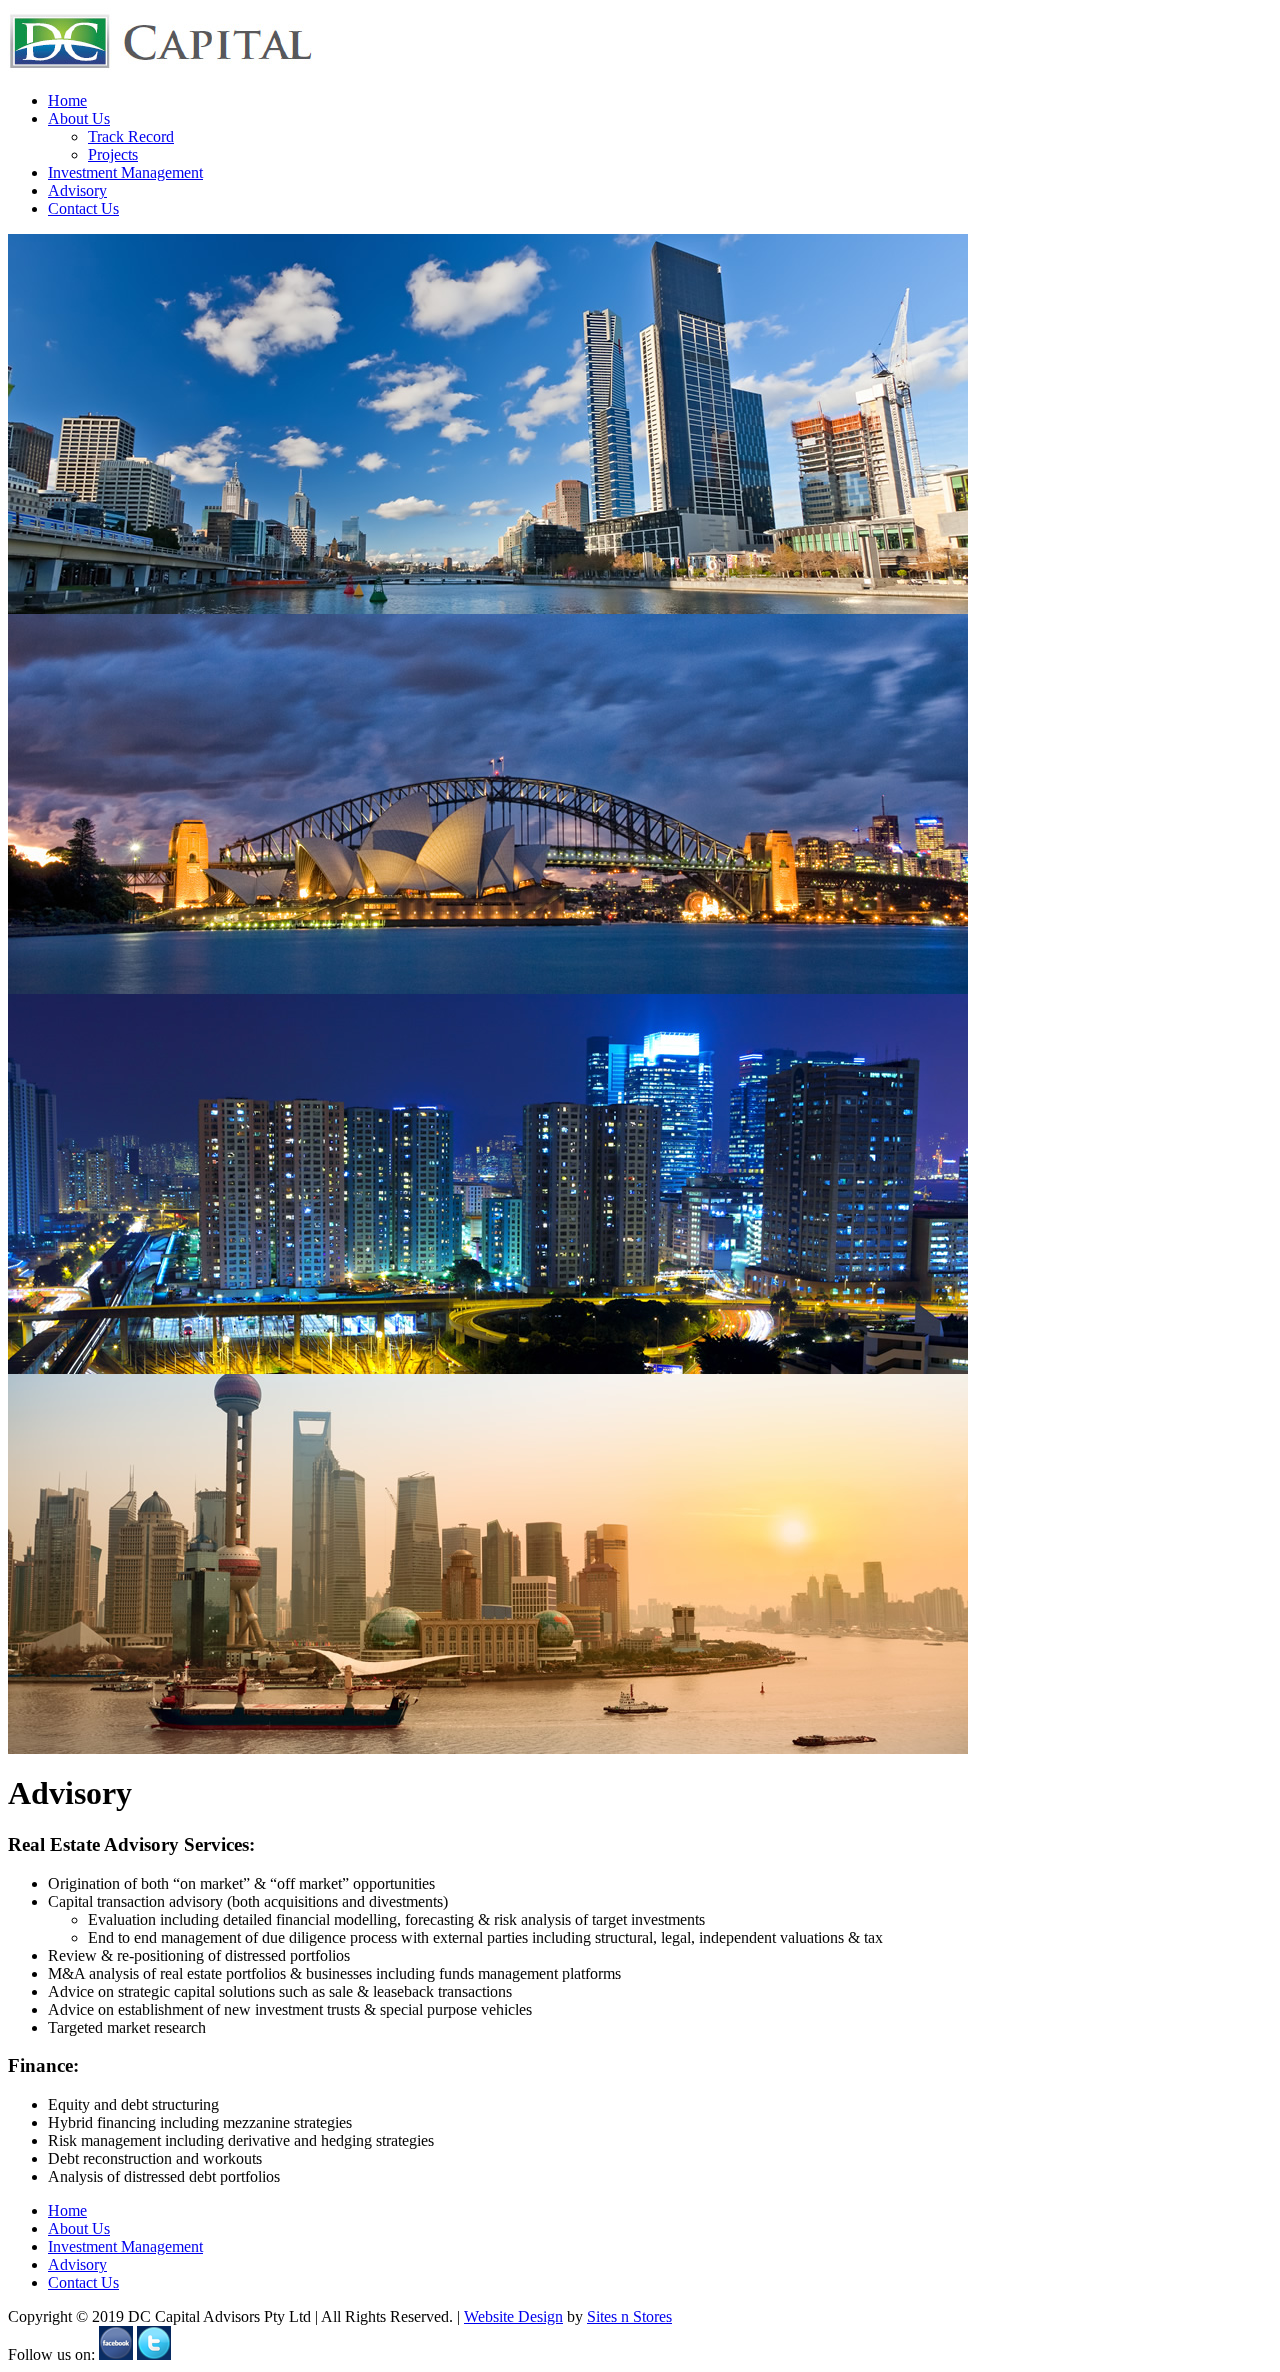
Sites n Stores (629, 2316)
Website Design (513, 2316)
